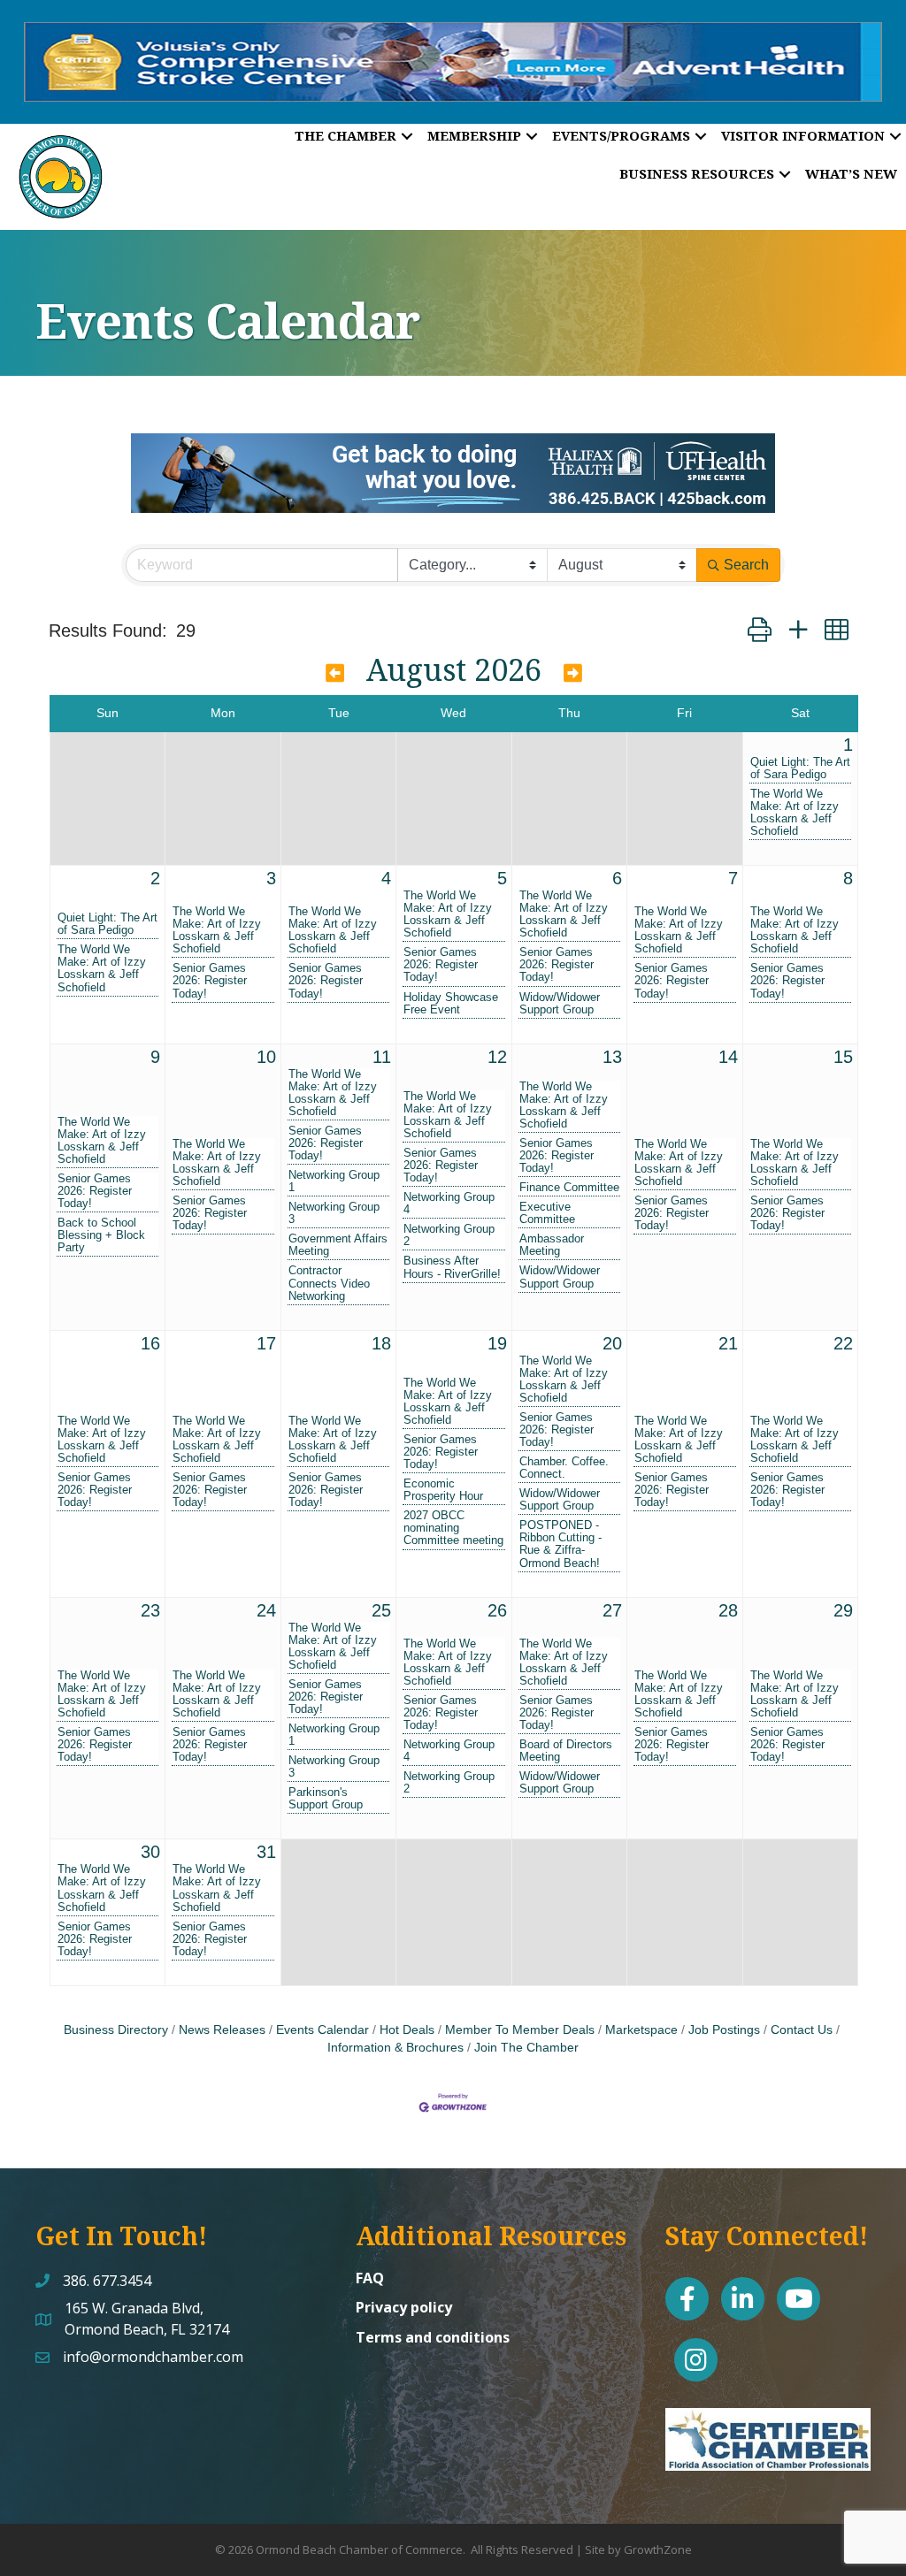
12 (497, 1057)
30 (150, 1852)
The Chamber (346, 135)
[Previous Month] (335, 673)
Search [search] (746, 565)
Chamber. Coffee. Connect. (564, 1468)
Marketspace (641, 2030)
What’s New (851, 173)
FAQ (370, 2278)
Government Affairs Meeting (338, 1245)
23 (150, 1610)
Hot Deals (407, 2030)
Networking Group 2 (449, 1235)
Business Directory (116, 2030)
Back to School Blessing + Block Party (101, 1235)
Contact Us (802, 2030)
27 (612, 1610)
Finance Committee (569, 1188)
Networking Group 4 (449, 1204)
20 (612, 1343)
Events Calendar (322, 2030)
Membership (474, 135)
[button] (760, 630)
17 (266, 1343)
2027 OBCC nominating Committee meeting (453, 1528)
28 (728, 1610)
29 (843, 1610)
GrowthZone (658, 2549)
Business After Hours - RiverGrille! (452, 1267)
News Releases (222, 2030)
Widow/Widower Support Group (560, 1004)
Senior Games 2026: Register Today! (210, 981)
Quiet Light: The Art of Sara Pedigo (800, 768)
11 (382, 1057)
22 (843, 1343)
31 (266, 1852)
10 (266, 1057)
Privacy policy (404, 2307)
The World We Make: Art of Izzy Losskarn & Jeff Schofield (795, 813)
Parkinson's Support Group (326, 1799)
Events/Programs (621, 135)
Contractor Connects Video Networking (329, 1283)
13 (612, 1057)
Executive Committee (547, 1213)
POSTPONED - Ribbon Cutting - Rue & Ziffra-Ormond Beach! (560, 1544)
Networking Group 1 (334, 1181)
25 (381, 1610)
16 (150, 1343)
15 (843, 1057)
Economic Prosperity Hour (443, 1490)
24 (266, 1610)
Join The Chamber (526, 2048)
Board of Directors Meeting (566, 1751)
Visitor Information (803, 135)
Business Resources (697, 173)
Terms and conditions (433, 2337)
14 (728, 1057)
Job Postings (724, 2030)
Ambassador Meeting (552, 1245)
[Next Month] (573, 673)
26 (497, 1610)
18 (381, 1343)
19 (497, 1343)
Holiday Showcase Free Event (451, 1004)
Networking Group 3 (334, 1213)
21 (728, 1343)
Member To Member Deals (520, 2030)
